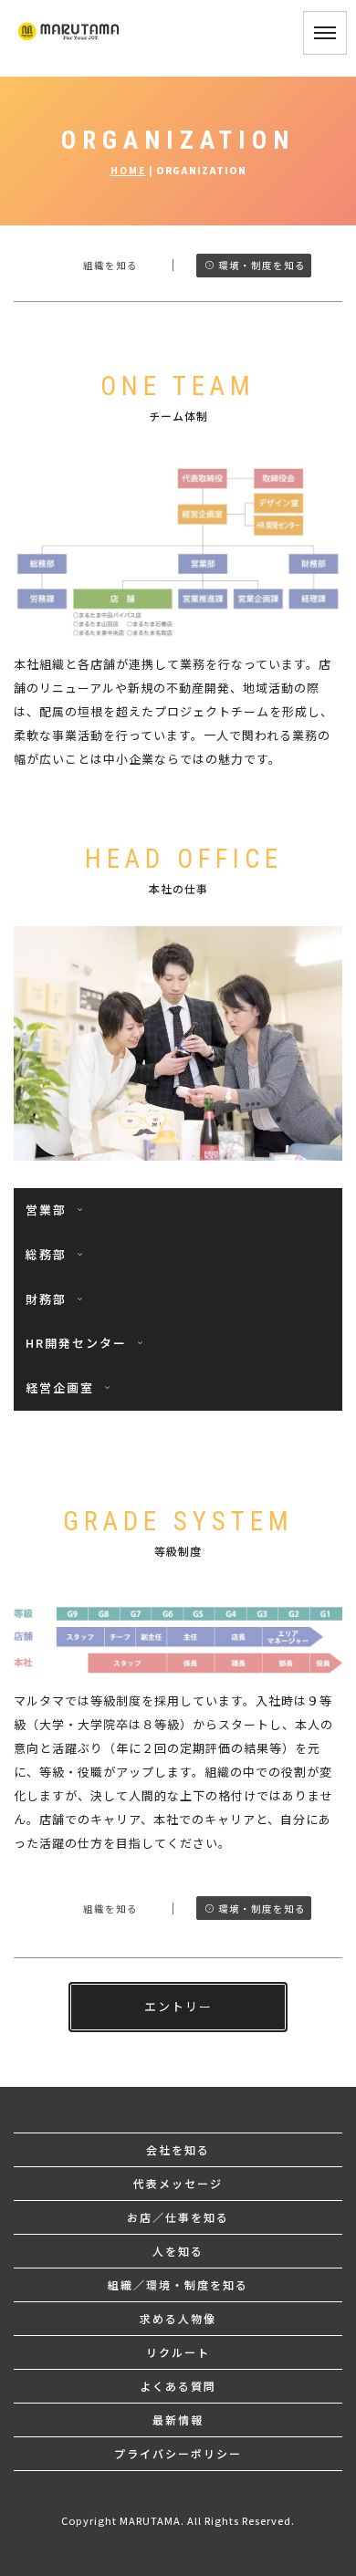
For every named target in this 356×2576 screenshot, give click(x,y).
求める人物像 (178, 2318)
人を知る (178, 2251)
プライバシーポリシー (178, 2453)
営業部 (48, 1210)
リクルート (178, 2352)
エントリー (178, 2006)
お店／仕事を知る (178, 2217)
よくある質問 (178, 2386)
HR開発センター (79, 1343)
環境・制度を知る (262, 265)
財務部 (48, 1299)
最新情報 (178, 2420)
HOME (128, 170)
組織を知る (108, 265)
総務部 (48, 1254)
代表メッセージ (178, 2183)
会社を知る (178, 2149)
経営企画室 (62, 1387)
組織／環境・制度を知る (178, 2284)
